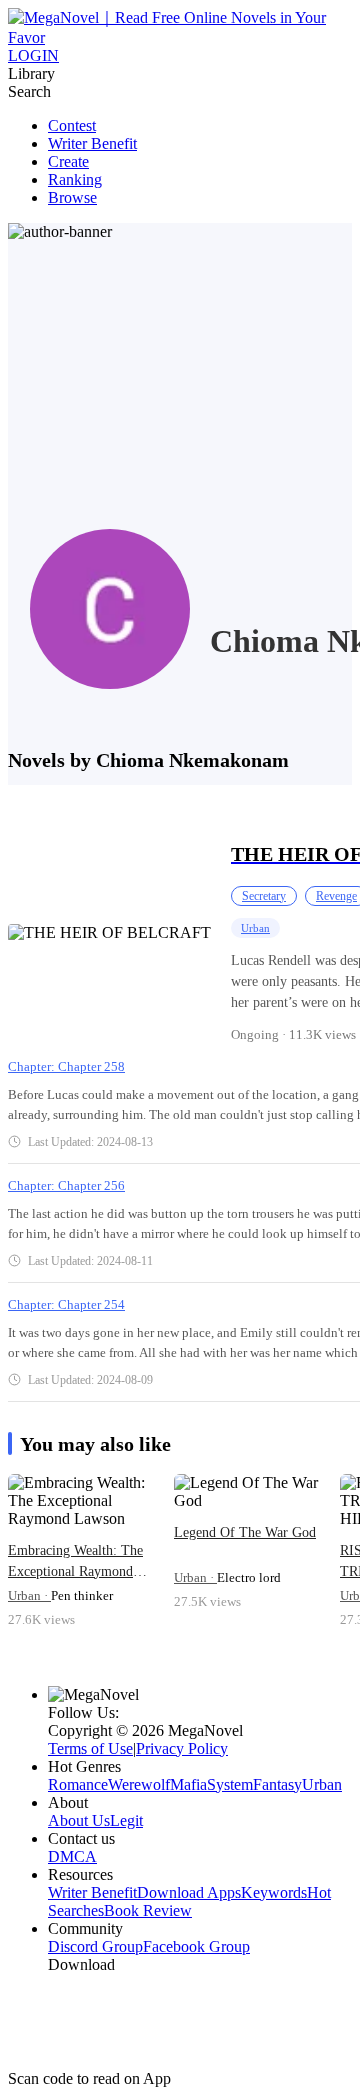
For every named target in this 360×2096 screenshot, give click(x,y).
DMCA (72, 1856)
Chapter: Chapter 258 (66, 1066)
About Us (79, 1820)
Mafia (188, 1784)
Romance (78, 1784)
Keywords (274, 1892)
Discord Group (95, 1946)
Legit (126, 1820)
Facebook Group (196, 1946)
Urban (255, 928)
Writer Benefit (92, 143)
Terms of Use (90, 1748)
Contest (72, 125)
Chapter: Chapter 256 (66, 1185)
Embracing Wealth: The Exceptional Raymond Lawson (75, 1562)
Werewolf (139, 1784)
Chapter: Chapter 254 (66, 1304)
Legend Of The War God (245, 1532)
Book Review (148, 1910)
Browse (72, 197)
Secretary (264, 896)
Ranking (75, 179)
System (230, 1784)
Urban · (29, 1595)
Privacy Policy (182, 1748)
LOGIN (33, 55)
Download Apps (189, 1892)
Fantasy (277, 1784)
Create (68, 161)
